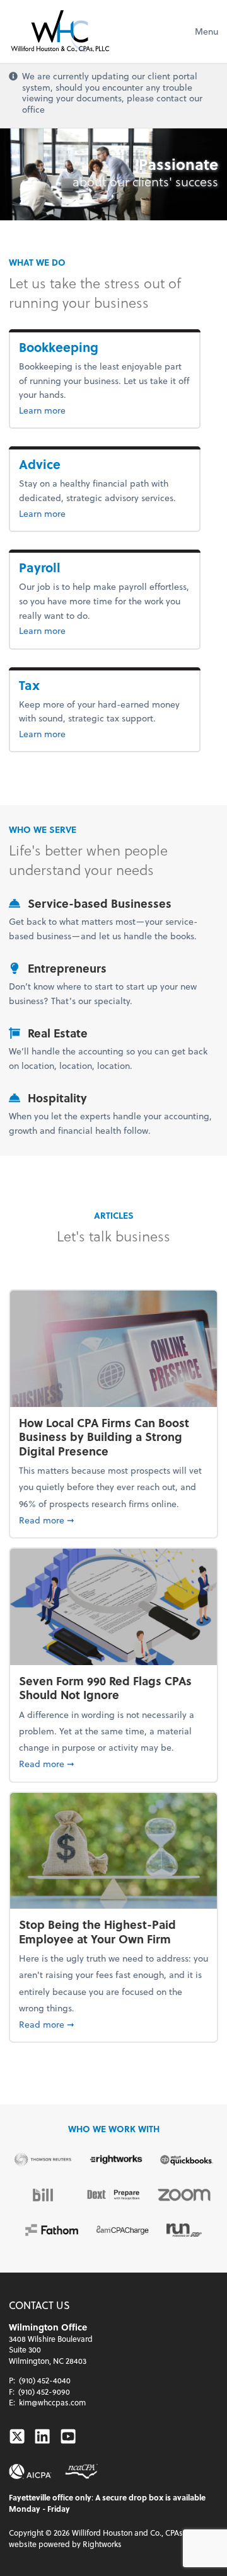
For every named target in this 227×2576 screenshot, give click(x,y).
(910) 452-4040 (45, 2380)
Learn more (105, 410)
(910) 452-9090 (44, 2392)
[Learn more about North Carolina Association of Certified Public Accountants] (81, 2471)
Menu (207, 31)
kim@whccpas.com (52, 2402)
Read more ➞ (113, 1520)
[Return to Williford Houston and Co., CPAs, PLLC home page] (60, 31)
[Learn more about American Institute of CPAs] (30, 2471)
